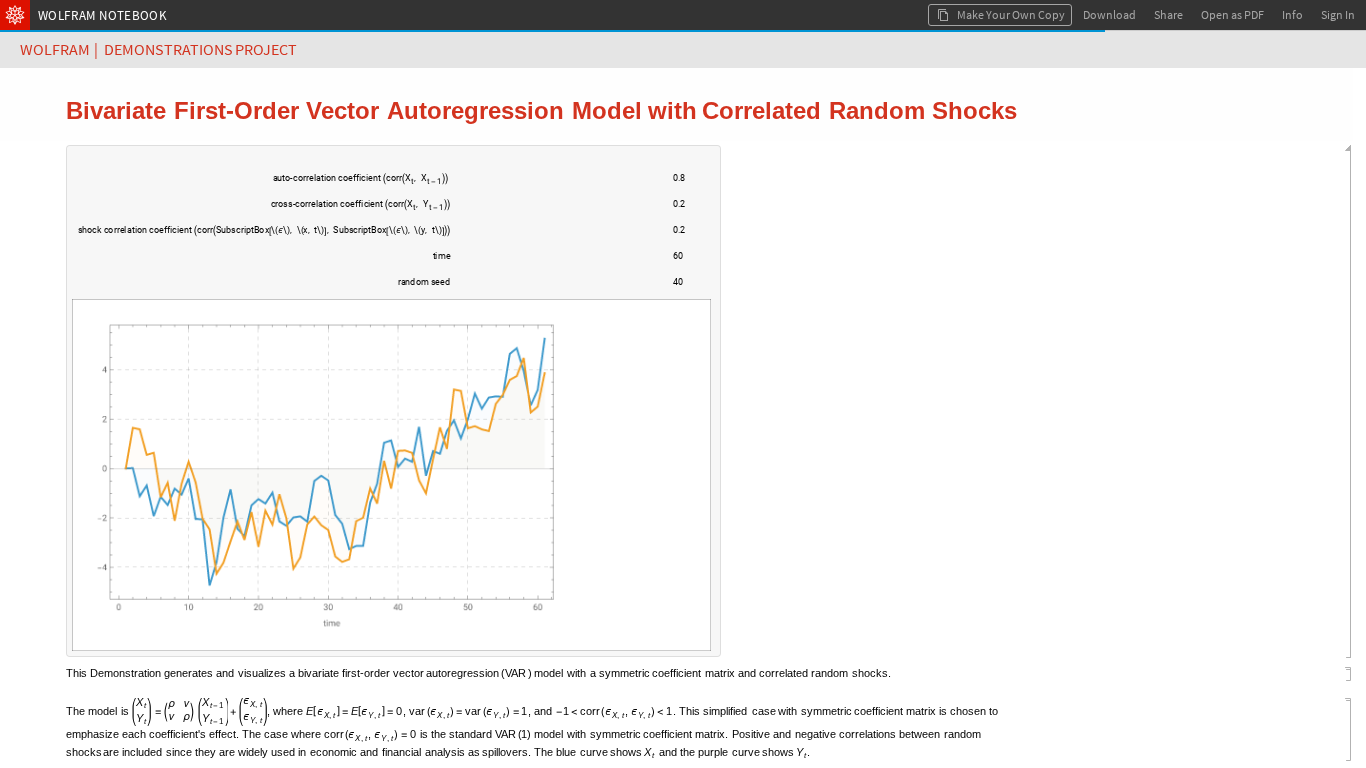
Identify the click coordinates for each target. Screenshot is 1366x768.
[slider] (557, 188)
